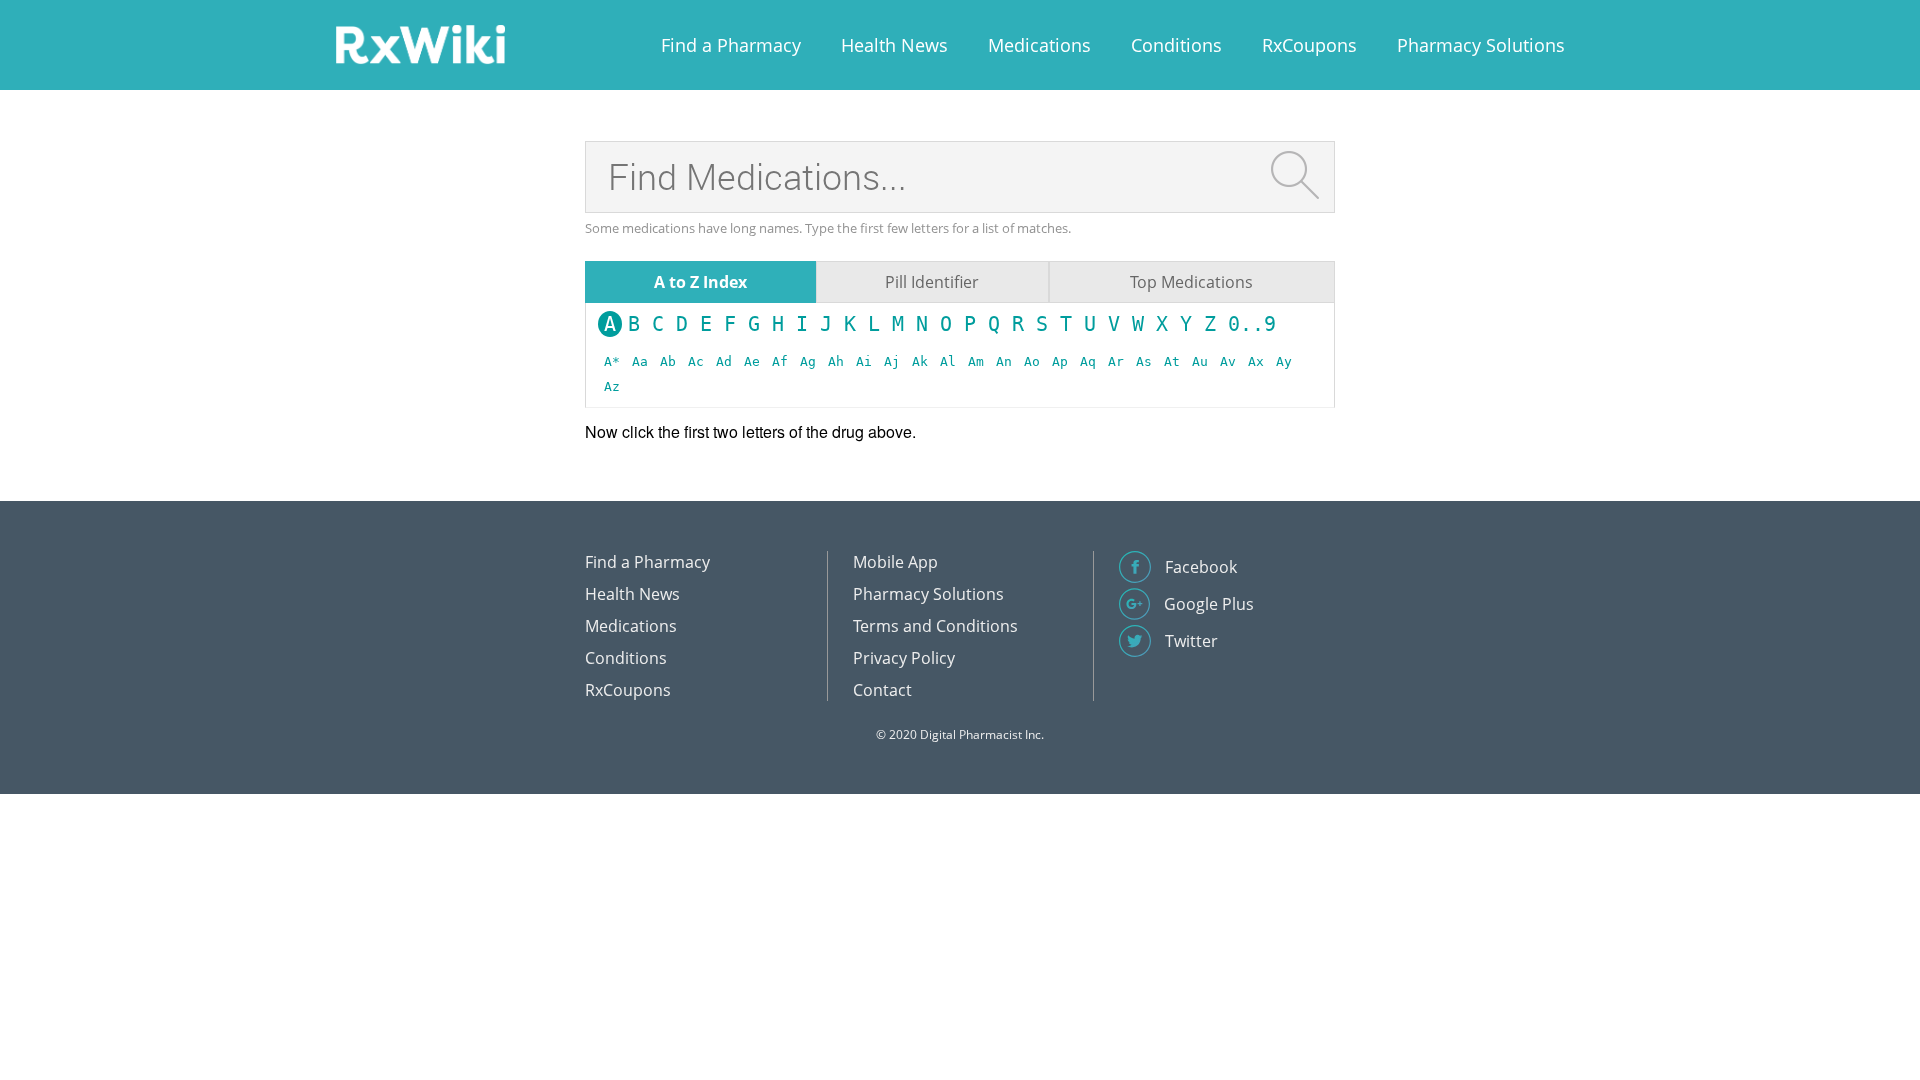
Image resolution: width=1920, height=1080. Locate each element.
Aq (1088, 361)
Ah (836, 361)
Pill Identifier (932, 282)
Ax (1256, 361)
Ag (808, 361)
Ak (920, 361)
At (1172, 361)
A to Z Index (700, 282)
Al (948, 361)
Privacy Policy (904, 658)
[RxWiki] (420, 43)
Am (976, 361)
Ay (1284, 361)
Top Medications (1191, 282)
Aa (640, 361)
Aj (892, 361)
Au (1200, 361)
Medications (1039, 45)
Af (780, 361)
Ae (752, 361)
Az (612, 386)
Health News (894, 45)
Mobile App (895, 562)
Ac (696, 361)
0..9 (1252, 324)
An (1004, 361)
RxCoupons (1309, 45)
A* (612, 361)
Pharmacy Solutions (1481, 45)
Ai (864, 361)
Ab (668, 361)
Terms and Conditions (935, 626)
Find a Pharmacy (731, 45)
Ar (1116, 361)
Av (1228, 361)
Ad (724, 361)
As (1144, 361)
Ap (1060, 361)
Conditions (1176, 45)
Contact (882, 690)
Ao (1032, 361)
